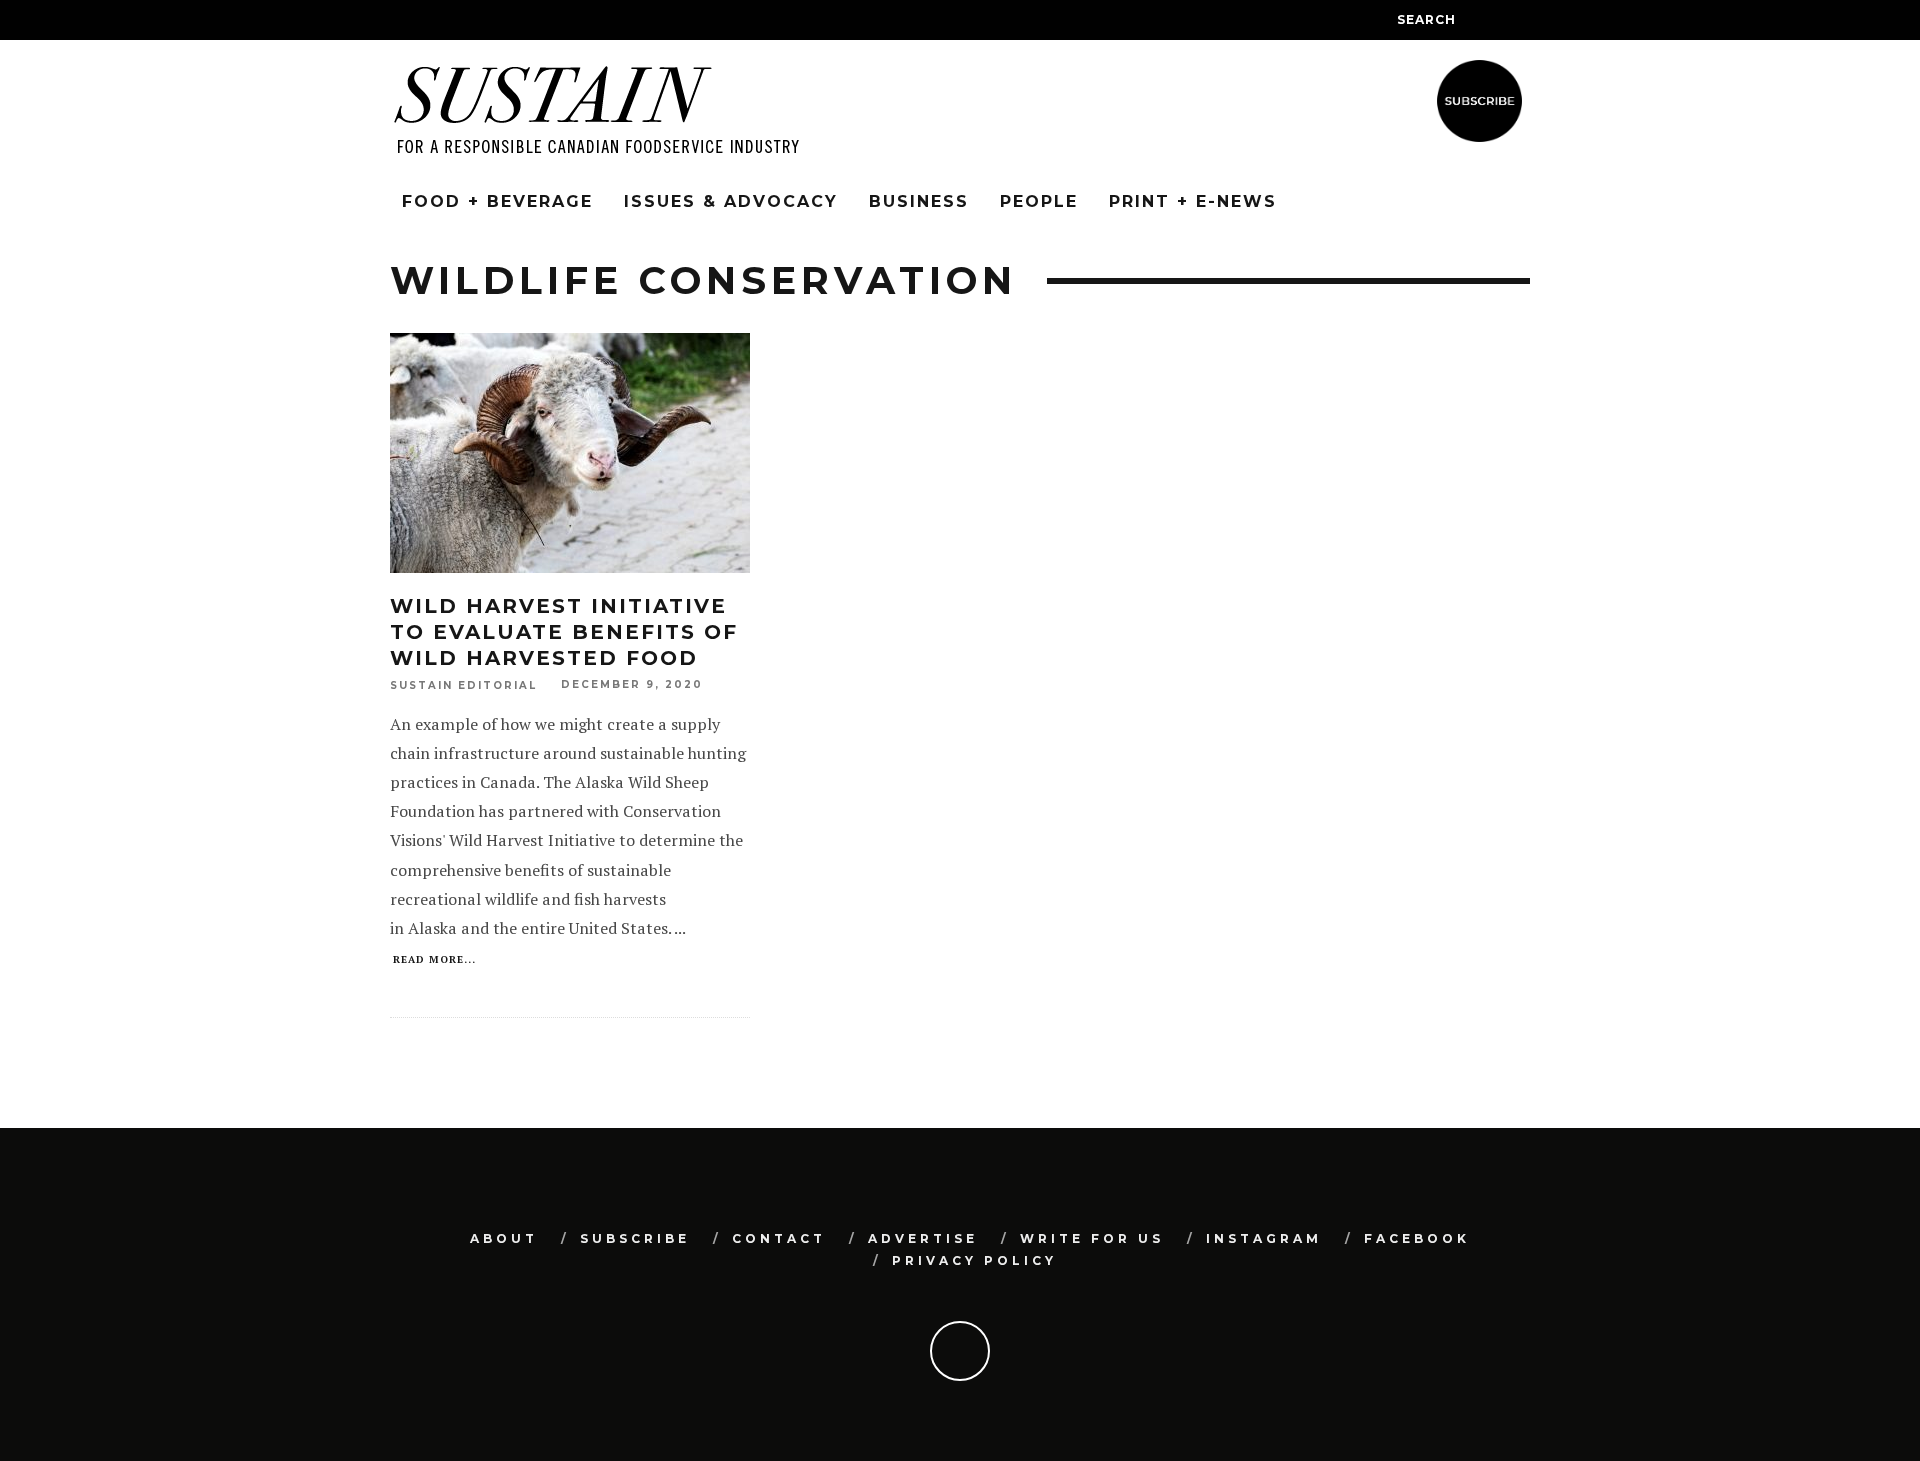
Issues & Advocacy (731, 201)
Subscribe (635, 1238)
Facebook (1417, 1238)
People (1039, 201)
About (504, 1238)
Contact (779, 1238)
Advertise (923, 1238)
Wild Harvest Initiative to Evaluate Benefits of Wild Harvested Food (564, 632)
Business (919, 201)
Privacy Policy (974, 1260)
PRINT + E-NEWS (1193, 201)
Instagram (1264, 1238)
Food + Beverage (497, 201)
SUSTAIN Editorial (463, 685)
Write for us (1092, 1238)
